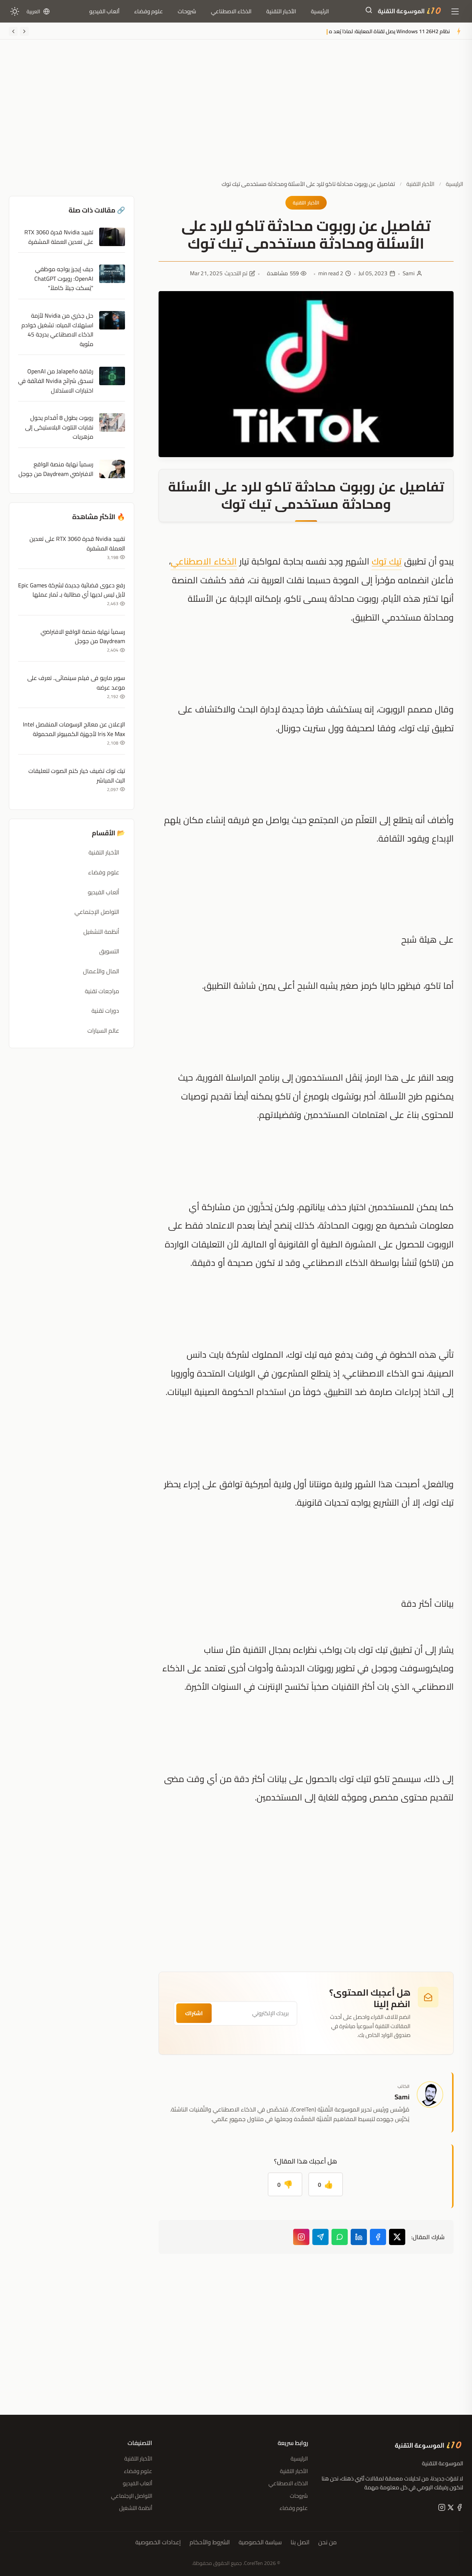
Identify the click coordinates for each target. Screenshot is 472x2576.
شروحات (187, 11)
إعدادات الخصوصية (158, 2542)
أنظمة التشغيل (101, 932)
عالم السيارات (103, 1030)
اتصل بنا (300, 2542)
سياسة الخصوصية (260, 2542)
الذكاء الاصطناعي (231, 11)
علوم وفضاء (149, 11)
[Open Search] (369, 11)
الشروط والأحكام (210, 2542)
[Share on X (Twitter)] (397, 2237)
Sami (409, 273)
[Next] (13, 31)
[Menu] (455, 11)
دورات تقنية (105, 1011)
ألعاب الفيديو (104, 11)
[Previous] (24, 31)
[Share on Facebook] (378, 2237)
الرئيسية (320, 11)
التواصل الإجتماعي (97, 912)
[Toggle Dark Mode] (15, 11)
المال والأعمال (101, 971)
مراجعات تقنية (102, 991)
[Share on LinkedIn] (359, 2237)
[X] (450, 2509)
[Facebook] (459, 2509)
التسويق (109, 951)
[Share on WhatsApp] (340, 2237)
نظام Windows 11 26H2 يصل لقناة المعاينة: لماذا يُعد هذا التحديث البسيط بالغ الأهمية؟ (355, 31)
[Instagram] (301, 2237)
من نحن (327, 2542)
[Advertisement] (236, 115)
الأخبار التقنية (281, 11)
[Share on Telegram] (320, 2237)
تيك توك (387, 561)
